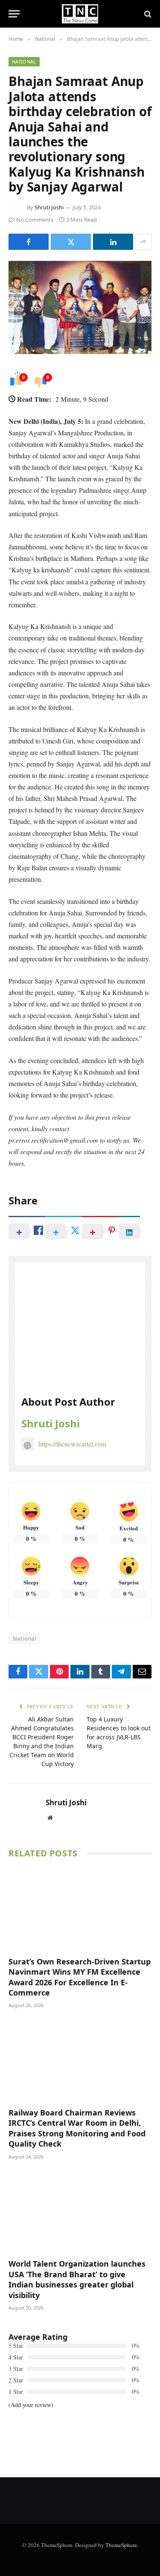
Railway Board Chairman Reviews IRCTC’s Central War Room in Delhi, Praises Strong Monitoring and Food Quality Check (77, 2128)
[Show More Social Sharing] (143, 242)
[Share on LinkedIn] (113, 242)
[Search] (147, 14)
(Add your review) (31, 2405)
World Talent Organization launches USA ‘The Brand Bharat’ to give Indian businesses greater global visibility (77, 2279)
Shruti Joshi (49, 207)
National (24, 61)
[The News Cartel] (80, 14)
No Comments (35, 220)
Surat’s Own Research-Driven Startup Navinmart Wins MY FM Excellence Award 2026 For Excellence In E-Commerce (80, 1977)
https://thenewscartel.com (72, 1444)
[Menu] (14, 14)
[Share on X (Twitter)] (71, 242)
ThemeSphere (121, 2545)
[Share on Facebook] (29, 242)
